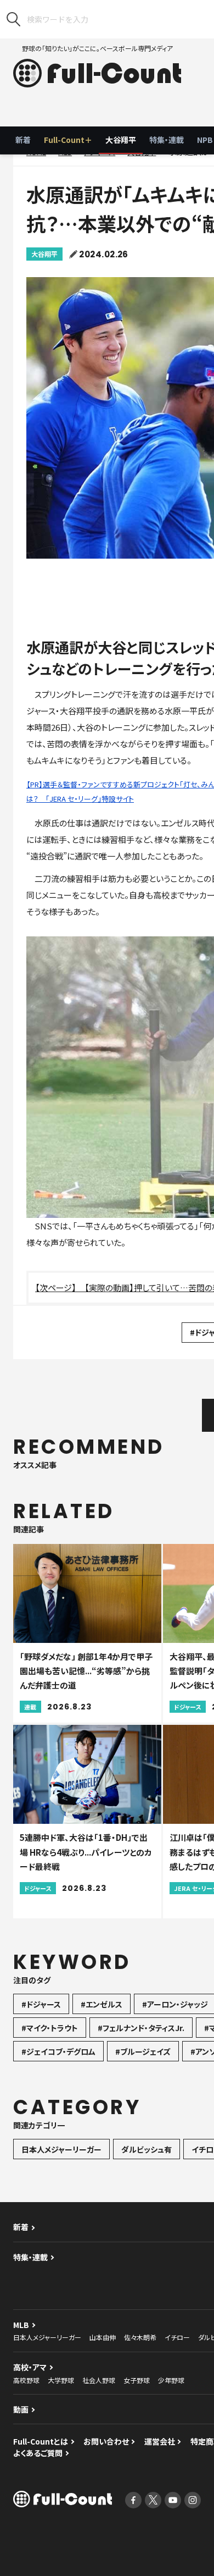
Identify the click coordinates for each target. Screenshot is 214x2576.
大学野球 (61, 2380)
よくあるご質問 (38, 2453)
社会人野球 (99, 2380)
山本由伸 (103, 2337)
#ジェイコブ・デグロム (58, 2051)
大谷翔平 (121, 140)
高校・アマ (30, 2367)
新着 (23, 140)
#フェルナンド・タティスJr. (141, 2028)
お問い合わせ (106, 2441)
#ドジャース (41, 2004)
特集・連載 (167, 140)
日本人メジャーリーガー (61, 2149)
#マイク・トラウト (50, 2028)
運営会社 (160, 2441)
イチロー (177, 2337)
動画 (21, 2409)
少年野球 (171, 2380)
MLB (21, 2325)
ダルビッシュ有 (147, 2149)
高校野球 (26, 2380)
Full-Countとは (41, 2441)
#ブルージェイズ (143, 2051)
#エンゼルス (102, 2004)
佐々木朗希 (140, 2337)
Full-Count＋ (68, 140)
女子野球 (137, 2380)
